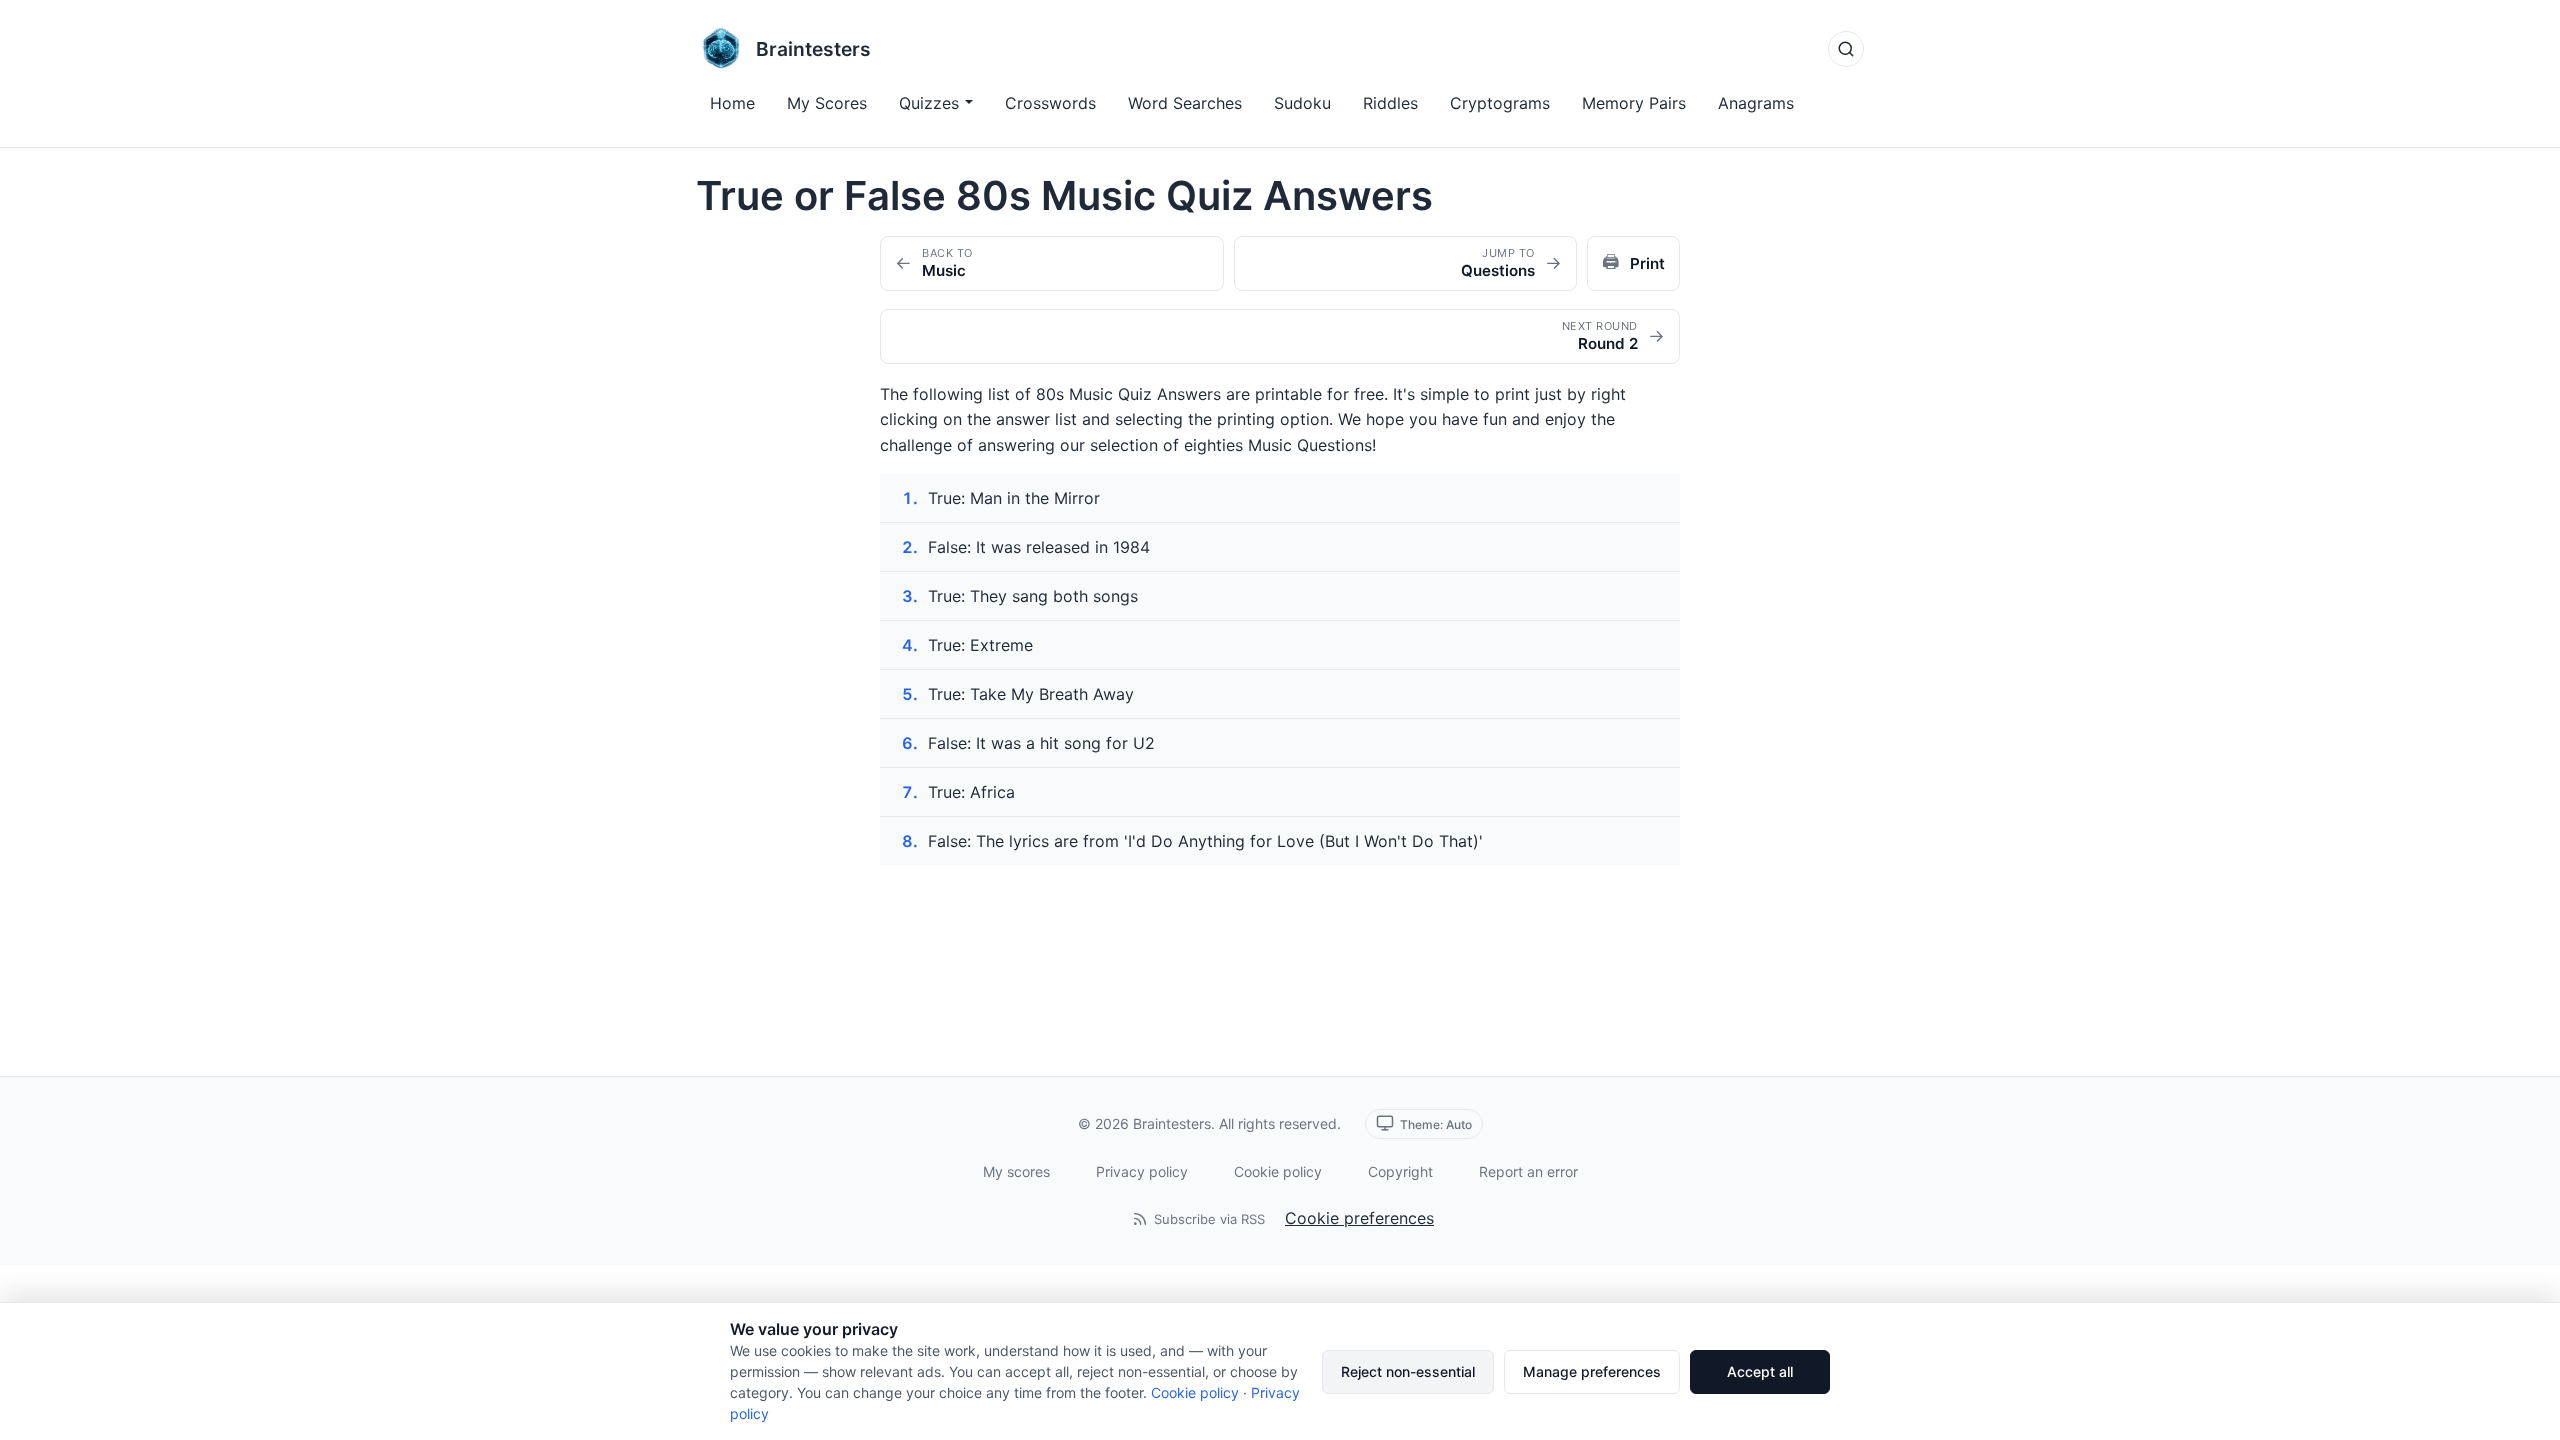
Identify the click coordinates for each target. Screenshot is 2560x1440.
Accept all (1760, 1371)
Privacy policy (1142, 1171)
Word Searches (1185, 103)
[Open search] (1846, 49)
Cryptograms (1500, 103)
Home (732, 103)
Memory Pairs (1634, 103)
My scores (1016, 1171)
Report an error (1528, 1171)
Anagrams (1756, 103)
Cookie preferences (1359, 1218)
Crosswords (1050, 103)
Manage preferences (1592, 1371)
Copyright (1400, 1171)
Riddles (1390, 103)
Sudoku (1302, 103)
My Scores (827, 103)
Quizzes (929, 103)
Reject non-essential (1408, 1371)
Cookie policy (1278, 1171)
